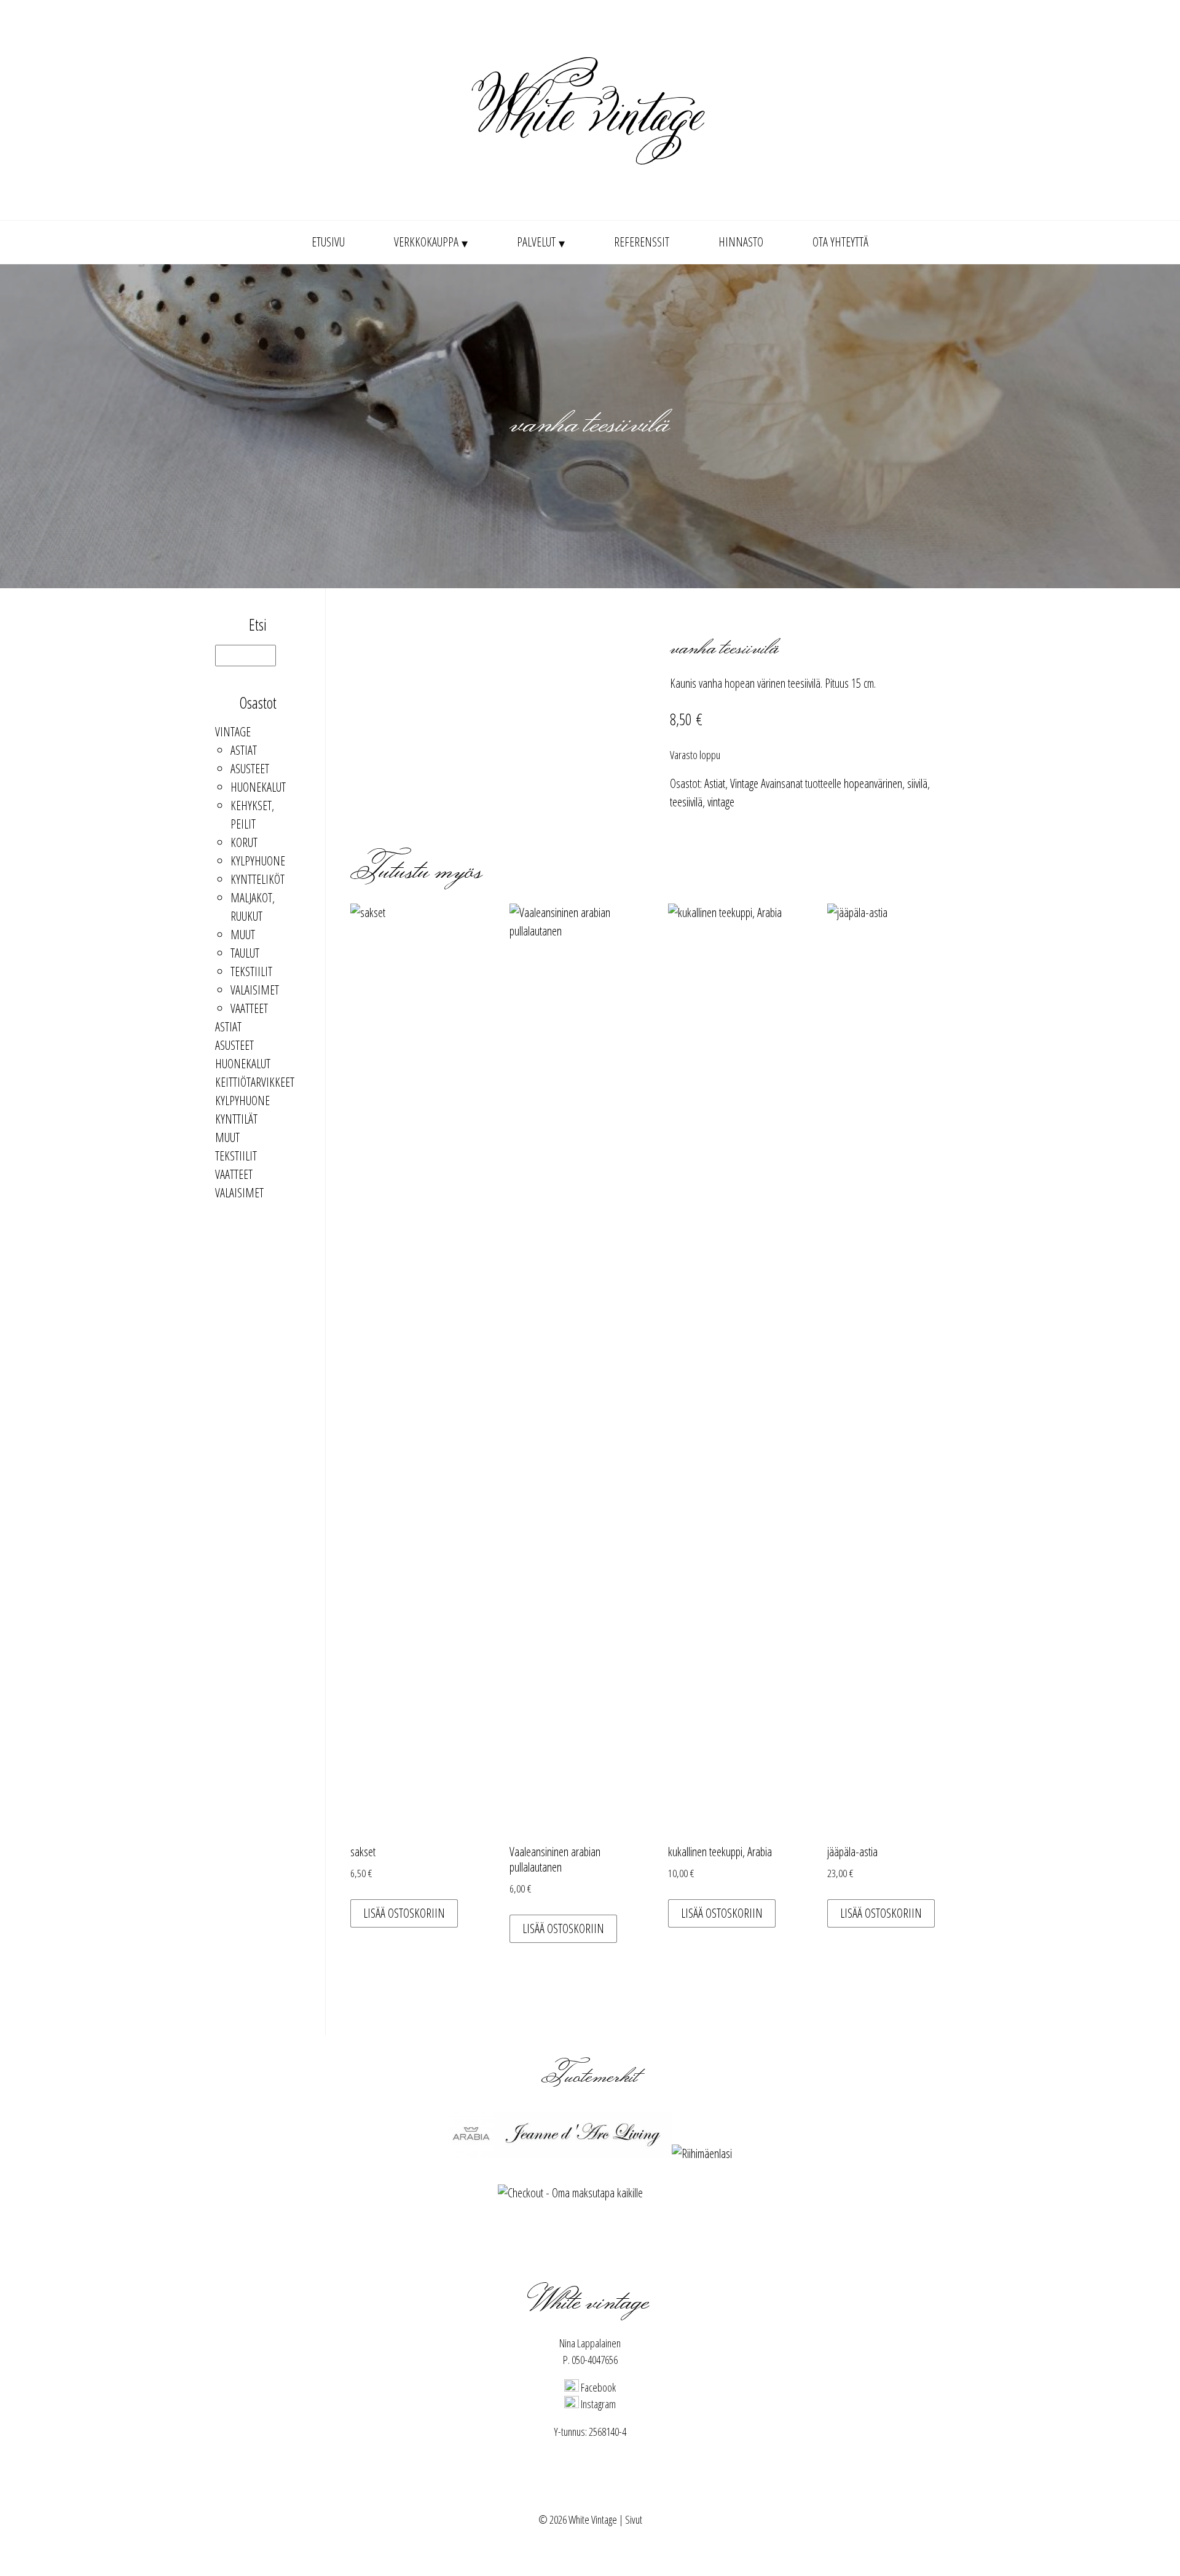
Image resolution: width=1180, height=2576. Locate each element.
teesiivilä (686, 802)
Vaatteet (249, 1008)
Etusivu (328, 242)
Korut (244, 842)
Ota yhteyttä (840, 242)
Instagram (597, 2404)
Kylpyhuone (258, 861)
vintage (721, 802)
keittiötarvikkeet (255, 1082)
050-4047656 (595, 2360)
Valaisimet (255, 990)
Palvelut (536, 242)
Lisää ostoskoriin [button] (404, 1913)
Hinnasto (741, 242)
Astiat (244, 750)
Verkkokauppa (426, 242)
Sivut (634, 2519)
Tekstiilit (251, 971)
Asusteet (250, 769)
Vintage (233, 732)
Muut (243, 935)
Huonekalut (258, 787)
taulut (245, 953)
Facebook (597, 2387)
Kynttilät (236, 1119)
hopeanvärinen (873, 783)
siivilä (917, 783)
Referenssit (642, 242)
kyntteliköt (258, 879)
